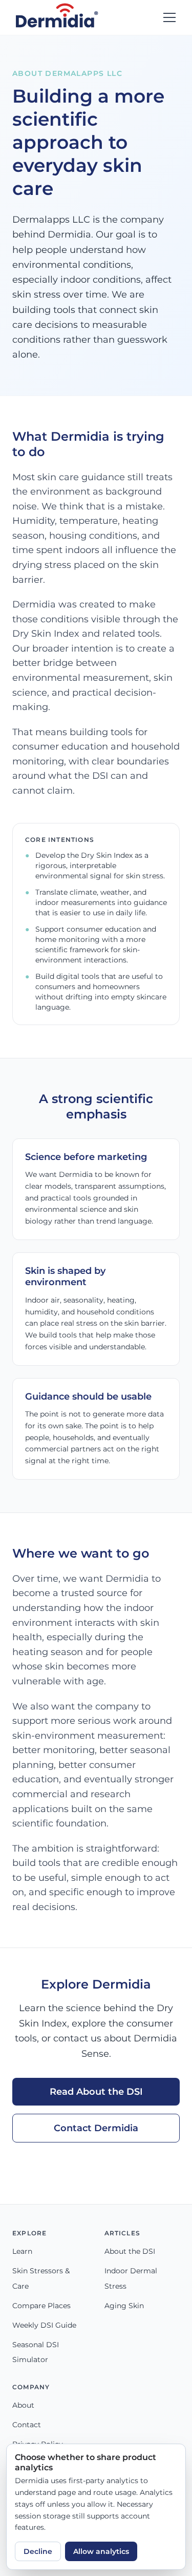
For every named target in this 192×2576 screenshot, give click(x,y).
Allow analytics (101, 2551)
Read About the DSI (96, 2091)
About (23, 2405)
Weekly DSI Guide (44, 2325)
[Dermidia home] (57, 17)
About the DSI (130, 2251)
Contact (27, 2425)
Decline (38, 2551)
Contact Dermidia (96, 2128)
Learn (22, 2251)
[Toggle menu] (169, 17)
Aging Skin (124, 2306)
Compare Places (41, 2306)
